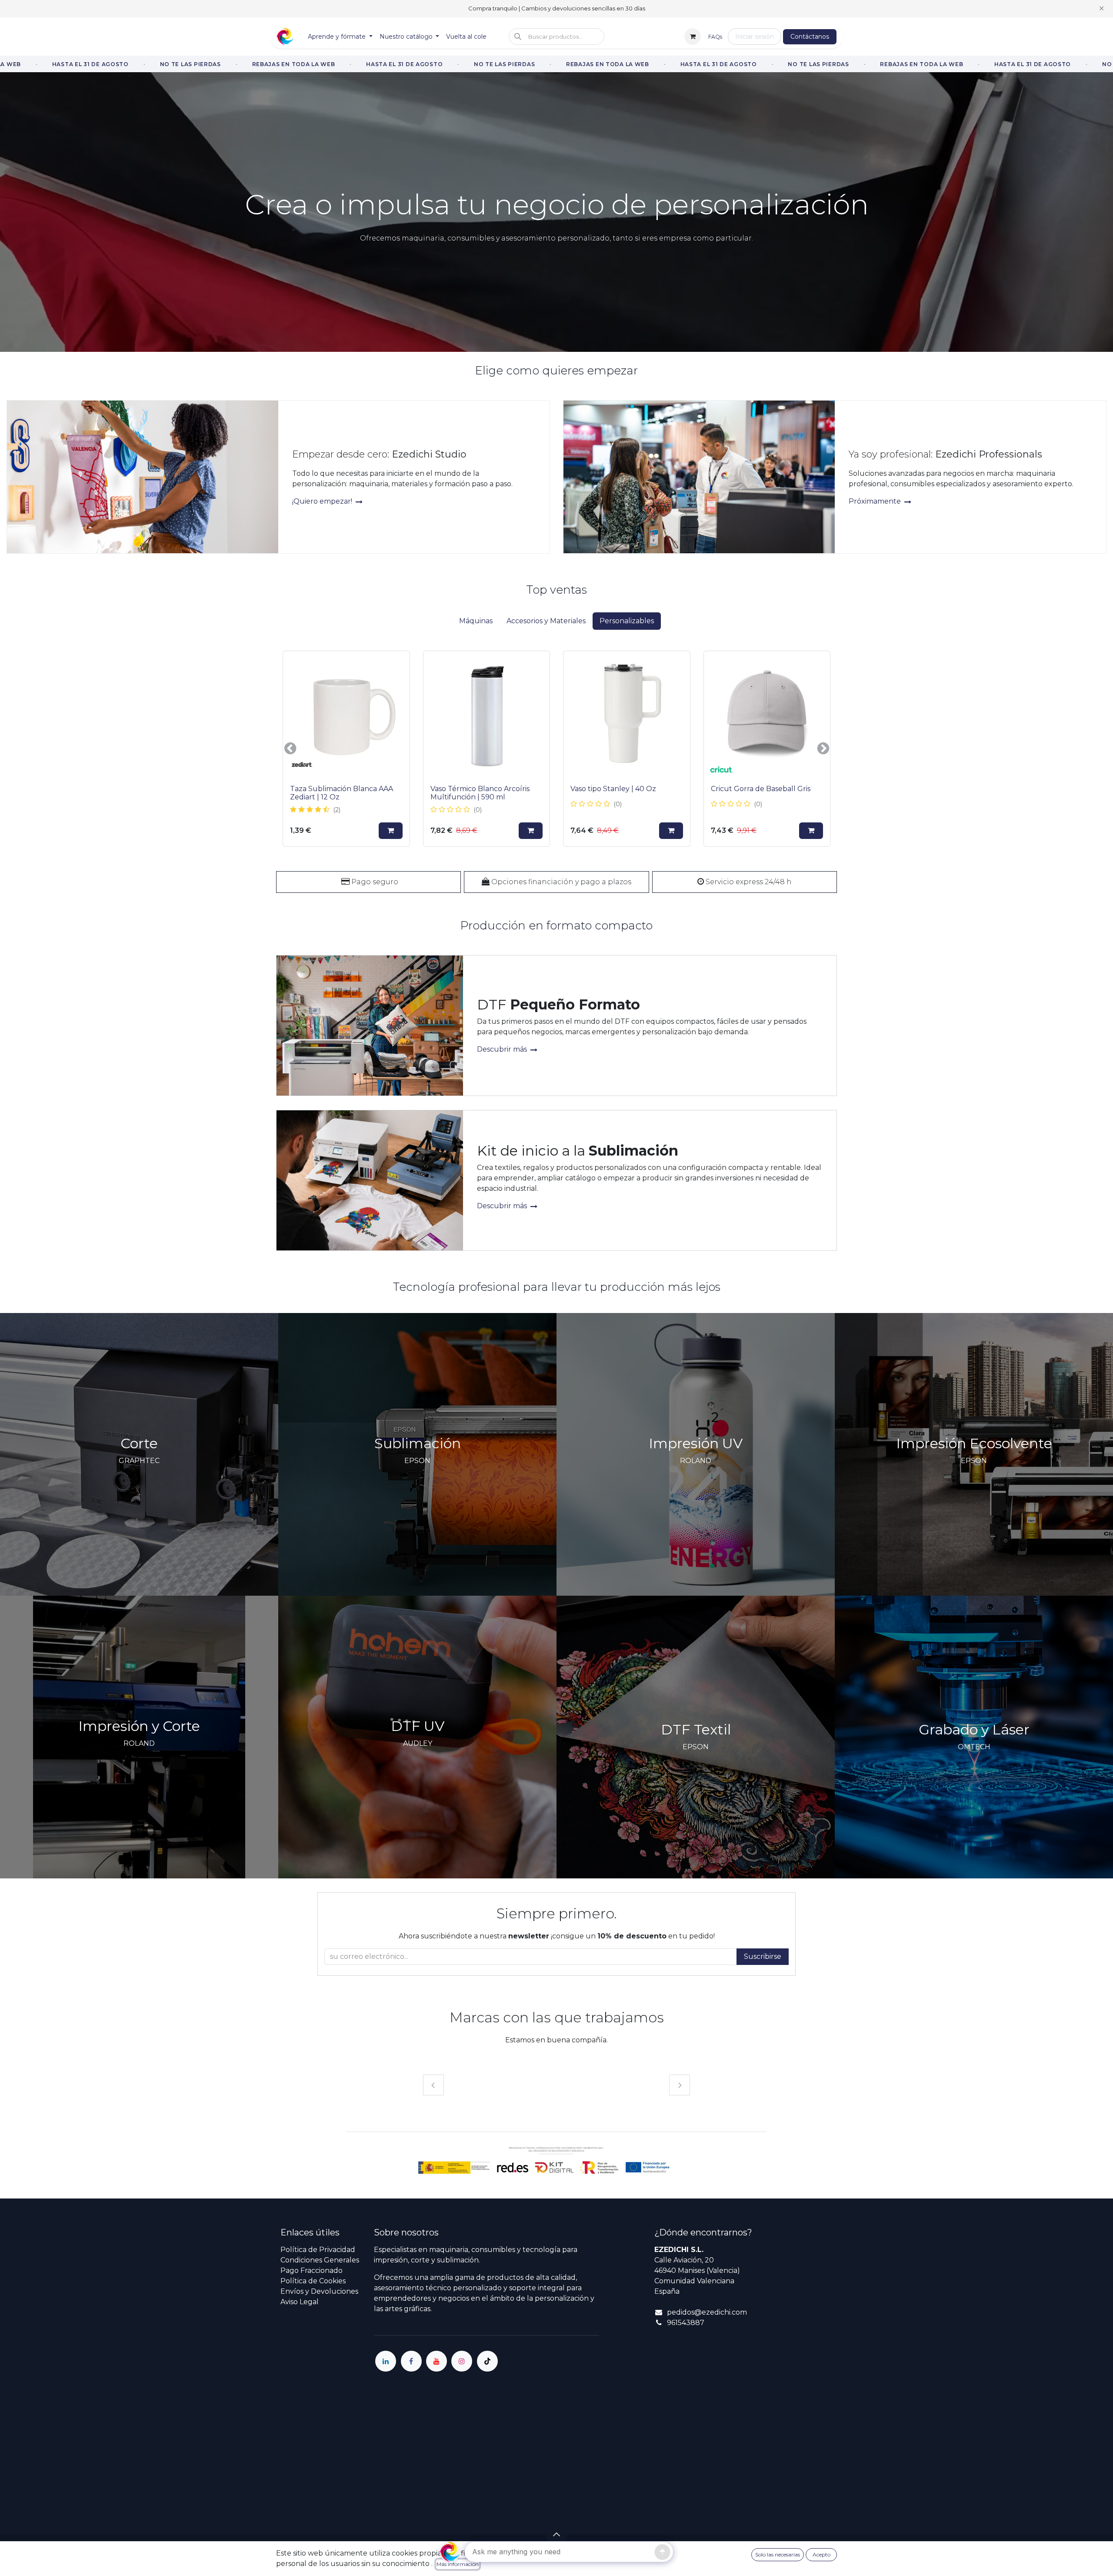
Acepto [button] (821, 2554)
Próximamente (876, 501)
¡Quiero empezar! (323, 501)
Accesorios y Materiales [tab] (546, 621)
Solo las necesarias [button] (778, 2554)
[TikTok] (487, 2361)
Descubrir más (503, 1049)
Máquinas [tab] (476, 621)
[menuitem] (340, 37)
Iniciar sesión (755, 37)
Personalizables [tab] (627, 621)
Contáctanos (810, 37)
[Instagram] (462, 2361)
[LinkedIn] (386, 2361)
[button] (556, 37)
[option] (556, 749)
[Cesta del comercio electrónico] (693, 37)
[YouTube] (437, 2361)
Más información (458, 2564)
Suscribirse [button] (763, 1956)
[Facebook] (411, 2361)
